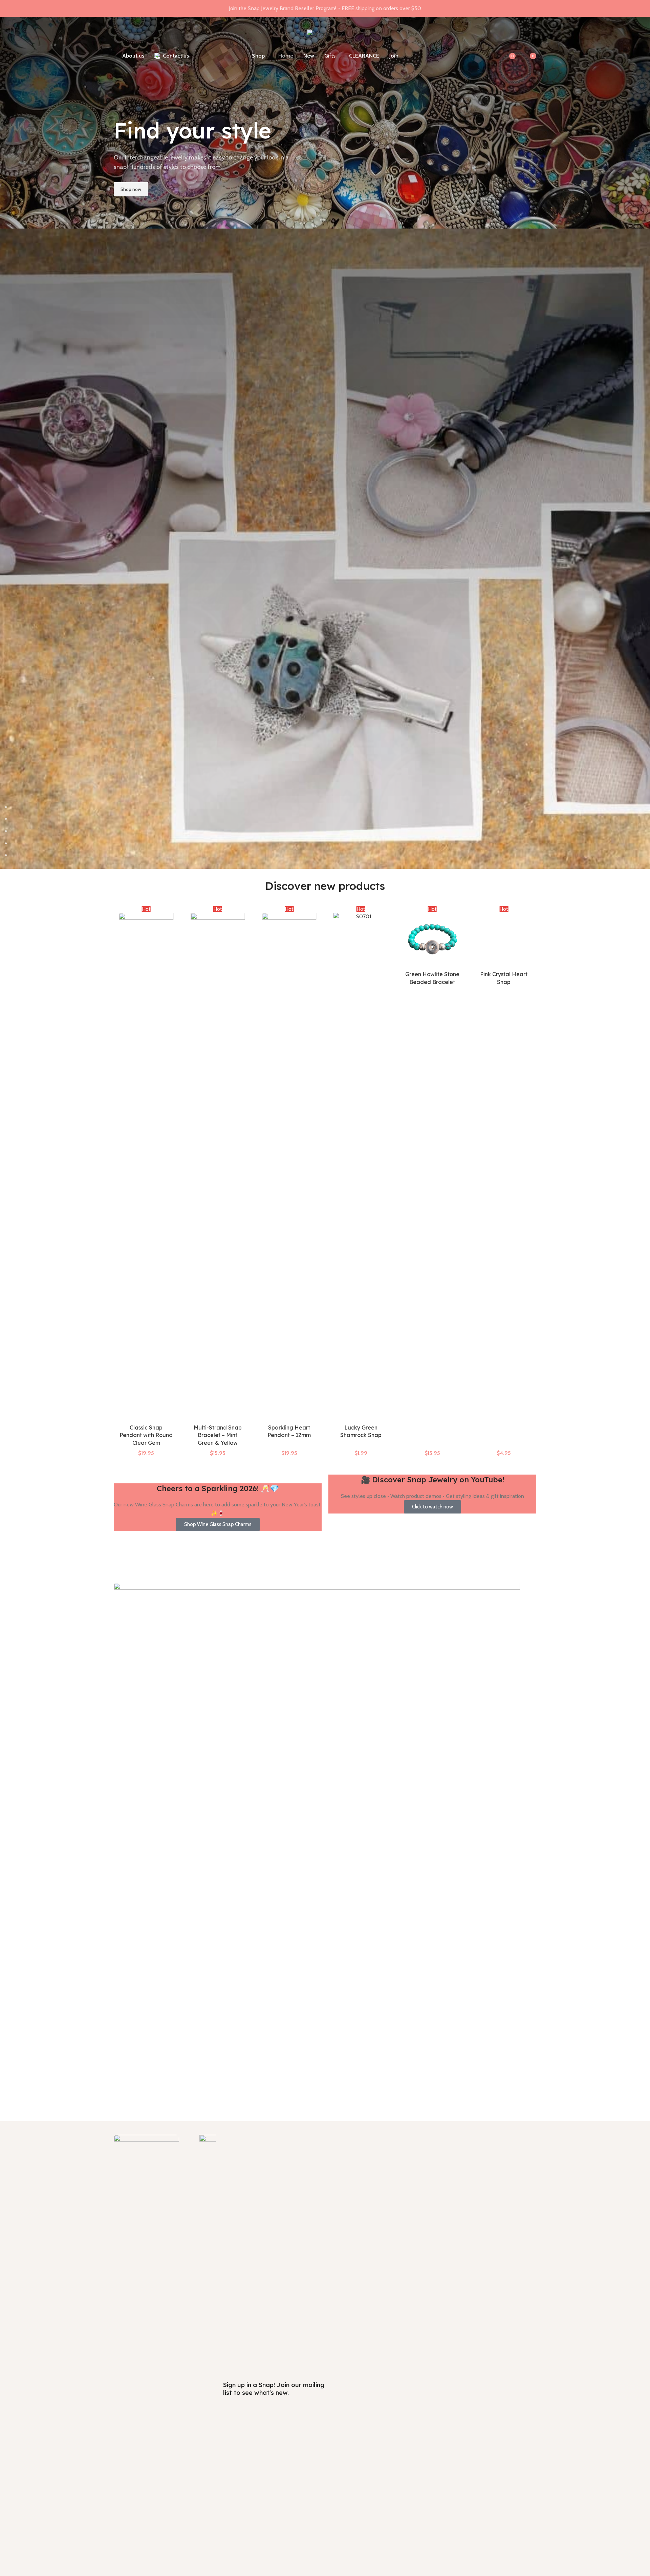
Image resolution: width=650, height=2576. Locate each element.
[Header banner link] (325, 8)
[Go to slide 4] (328, 843)
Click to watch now (432, 1507)
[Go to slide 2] (328, 819)
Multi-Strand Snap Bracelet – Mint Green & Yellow (146, 1435)
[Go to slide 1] (328, 807)
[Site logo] (325, 33)
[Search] (466, 56)
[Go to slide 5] (328, 855)
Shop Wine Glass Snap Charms (218, 1524)
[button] (8, 444)
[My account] (492, 56)
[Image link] (146, 2388)
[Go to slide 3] (328, 831)
